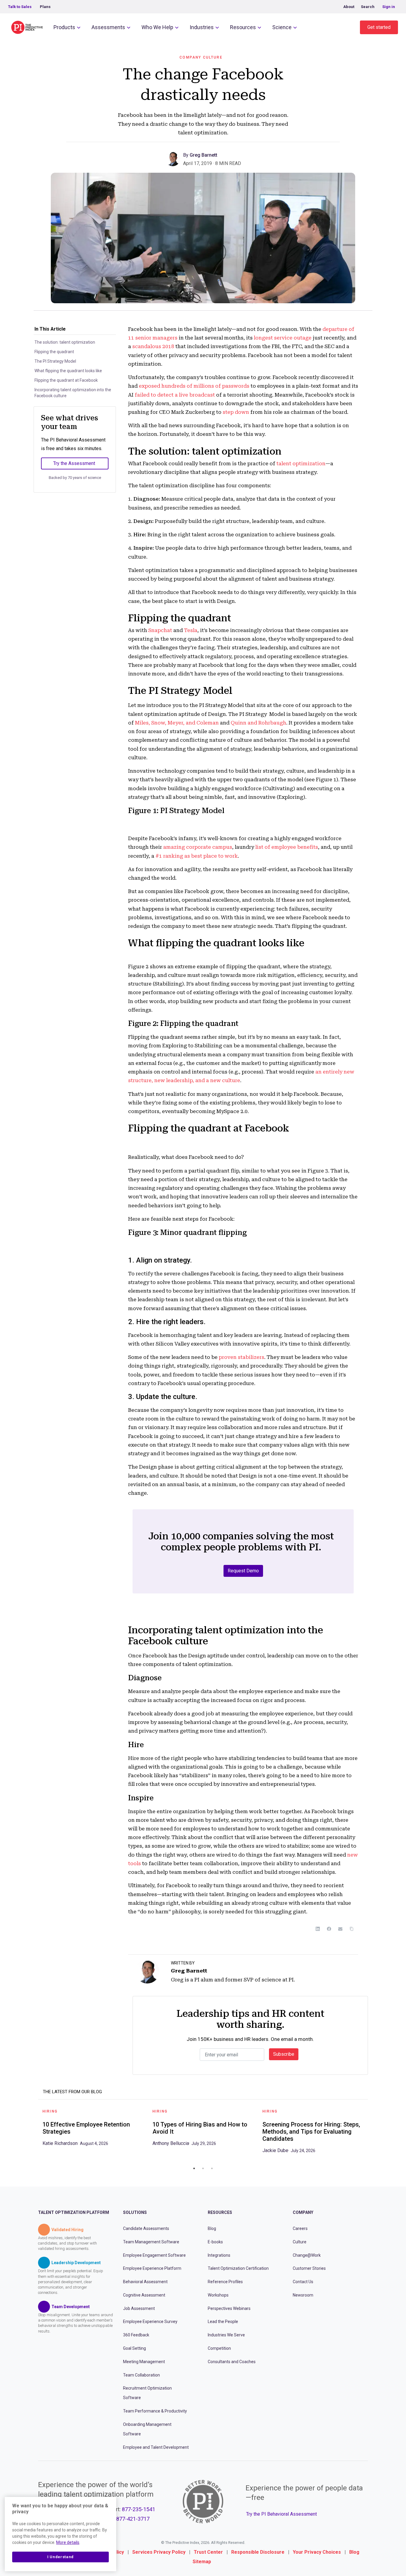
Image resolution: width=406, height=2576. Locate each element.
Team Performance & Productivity (155, 2411)
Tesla (191, 630)
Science (282, 27)
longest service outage (283, 338)
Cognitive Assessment (144, 2295)
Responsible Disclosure (258, 2552)
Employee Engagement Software (154, 2255)
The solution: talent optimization (65, 342)
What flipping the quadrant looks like (68, 371)
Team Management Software (151, 2242)
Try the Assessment (74, 463)
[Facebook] (329, 1929)
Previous (34, 2133)
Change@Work (307, 2255)
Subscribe (284, 2054)
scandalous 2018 (153, 346)
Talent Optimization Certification (238, 2268)
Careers (300, 2228)
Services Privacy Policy (159, 2552)
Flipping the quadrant (54, 352)
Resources (243, 27)
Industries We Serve (226, 2335)
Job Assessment (139, 2308)
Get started (379, 27)
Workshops (218, 2295)
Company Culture (201, 57)
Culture (300, 2242)
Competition (219, 2348)
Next (372, 2133)
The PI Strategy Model (55, 361)
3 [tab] (212, 2168)
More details (68, 2542)
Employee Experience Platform (152, 2268)
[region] (60, 2534)
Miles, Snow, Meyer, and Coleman (177, 723)
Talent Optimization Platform (74, 2212)
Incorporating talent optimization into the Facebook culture (73, 393)
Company (303, 2212)
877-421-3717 (133, 2519)
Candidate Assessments (146, 2228)
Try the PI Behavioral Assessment (281, 2514)
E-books (215, 2242)
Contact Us (303, 2282)
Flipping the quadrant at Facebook (67, 380)
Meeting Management (144, 2362)
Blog (212, 2228)
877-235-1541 (139, 2509)
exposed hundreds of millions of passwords (194, 386)
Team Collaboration (141, 2375)
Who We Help (157, 27)
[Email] (340, 1929)
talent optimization (301, 463)
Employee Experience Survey (150, 2322)
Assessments (108, 27)
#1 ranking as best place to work (197, 856)
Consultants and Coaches (232, 2362)
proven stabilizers (241, 1357)
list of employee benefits (287, 847)
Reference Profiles (225, 2282)
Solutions (135, 2212)
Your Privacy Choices (317, 2552)
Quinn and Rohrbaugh (258, 723)
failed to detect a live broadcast (175, 395)
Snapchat (160, 630)
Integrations (219, 2255)
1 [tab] (194, 2168)
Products (64, 27)
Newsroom (303, 2295)
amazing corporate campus (198, 847)
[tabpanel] (93, 2130)
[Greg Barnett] (174, 158)
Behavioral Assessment (145, 2282)
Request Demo (243, 1571)
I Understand (60, 2557)
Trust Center (208, 2552)
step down (236, 412)
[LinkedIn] (318, 1929)
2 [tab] (203, 2168)
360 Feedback (136, 2335)
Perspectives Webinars (229, 2308)
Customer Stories (309, 2268)
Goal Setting (134, 2348)
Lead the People (223, 2322)
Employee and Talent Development (156, 2447)
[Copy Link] (352, 1929)
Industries (202, 27)
